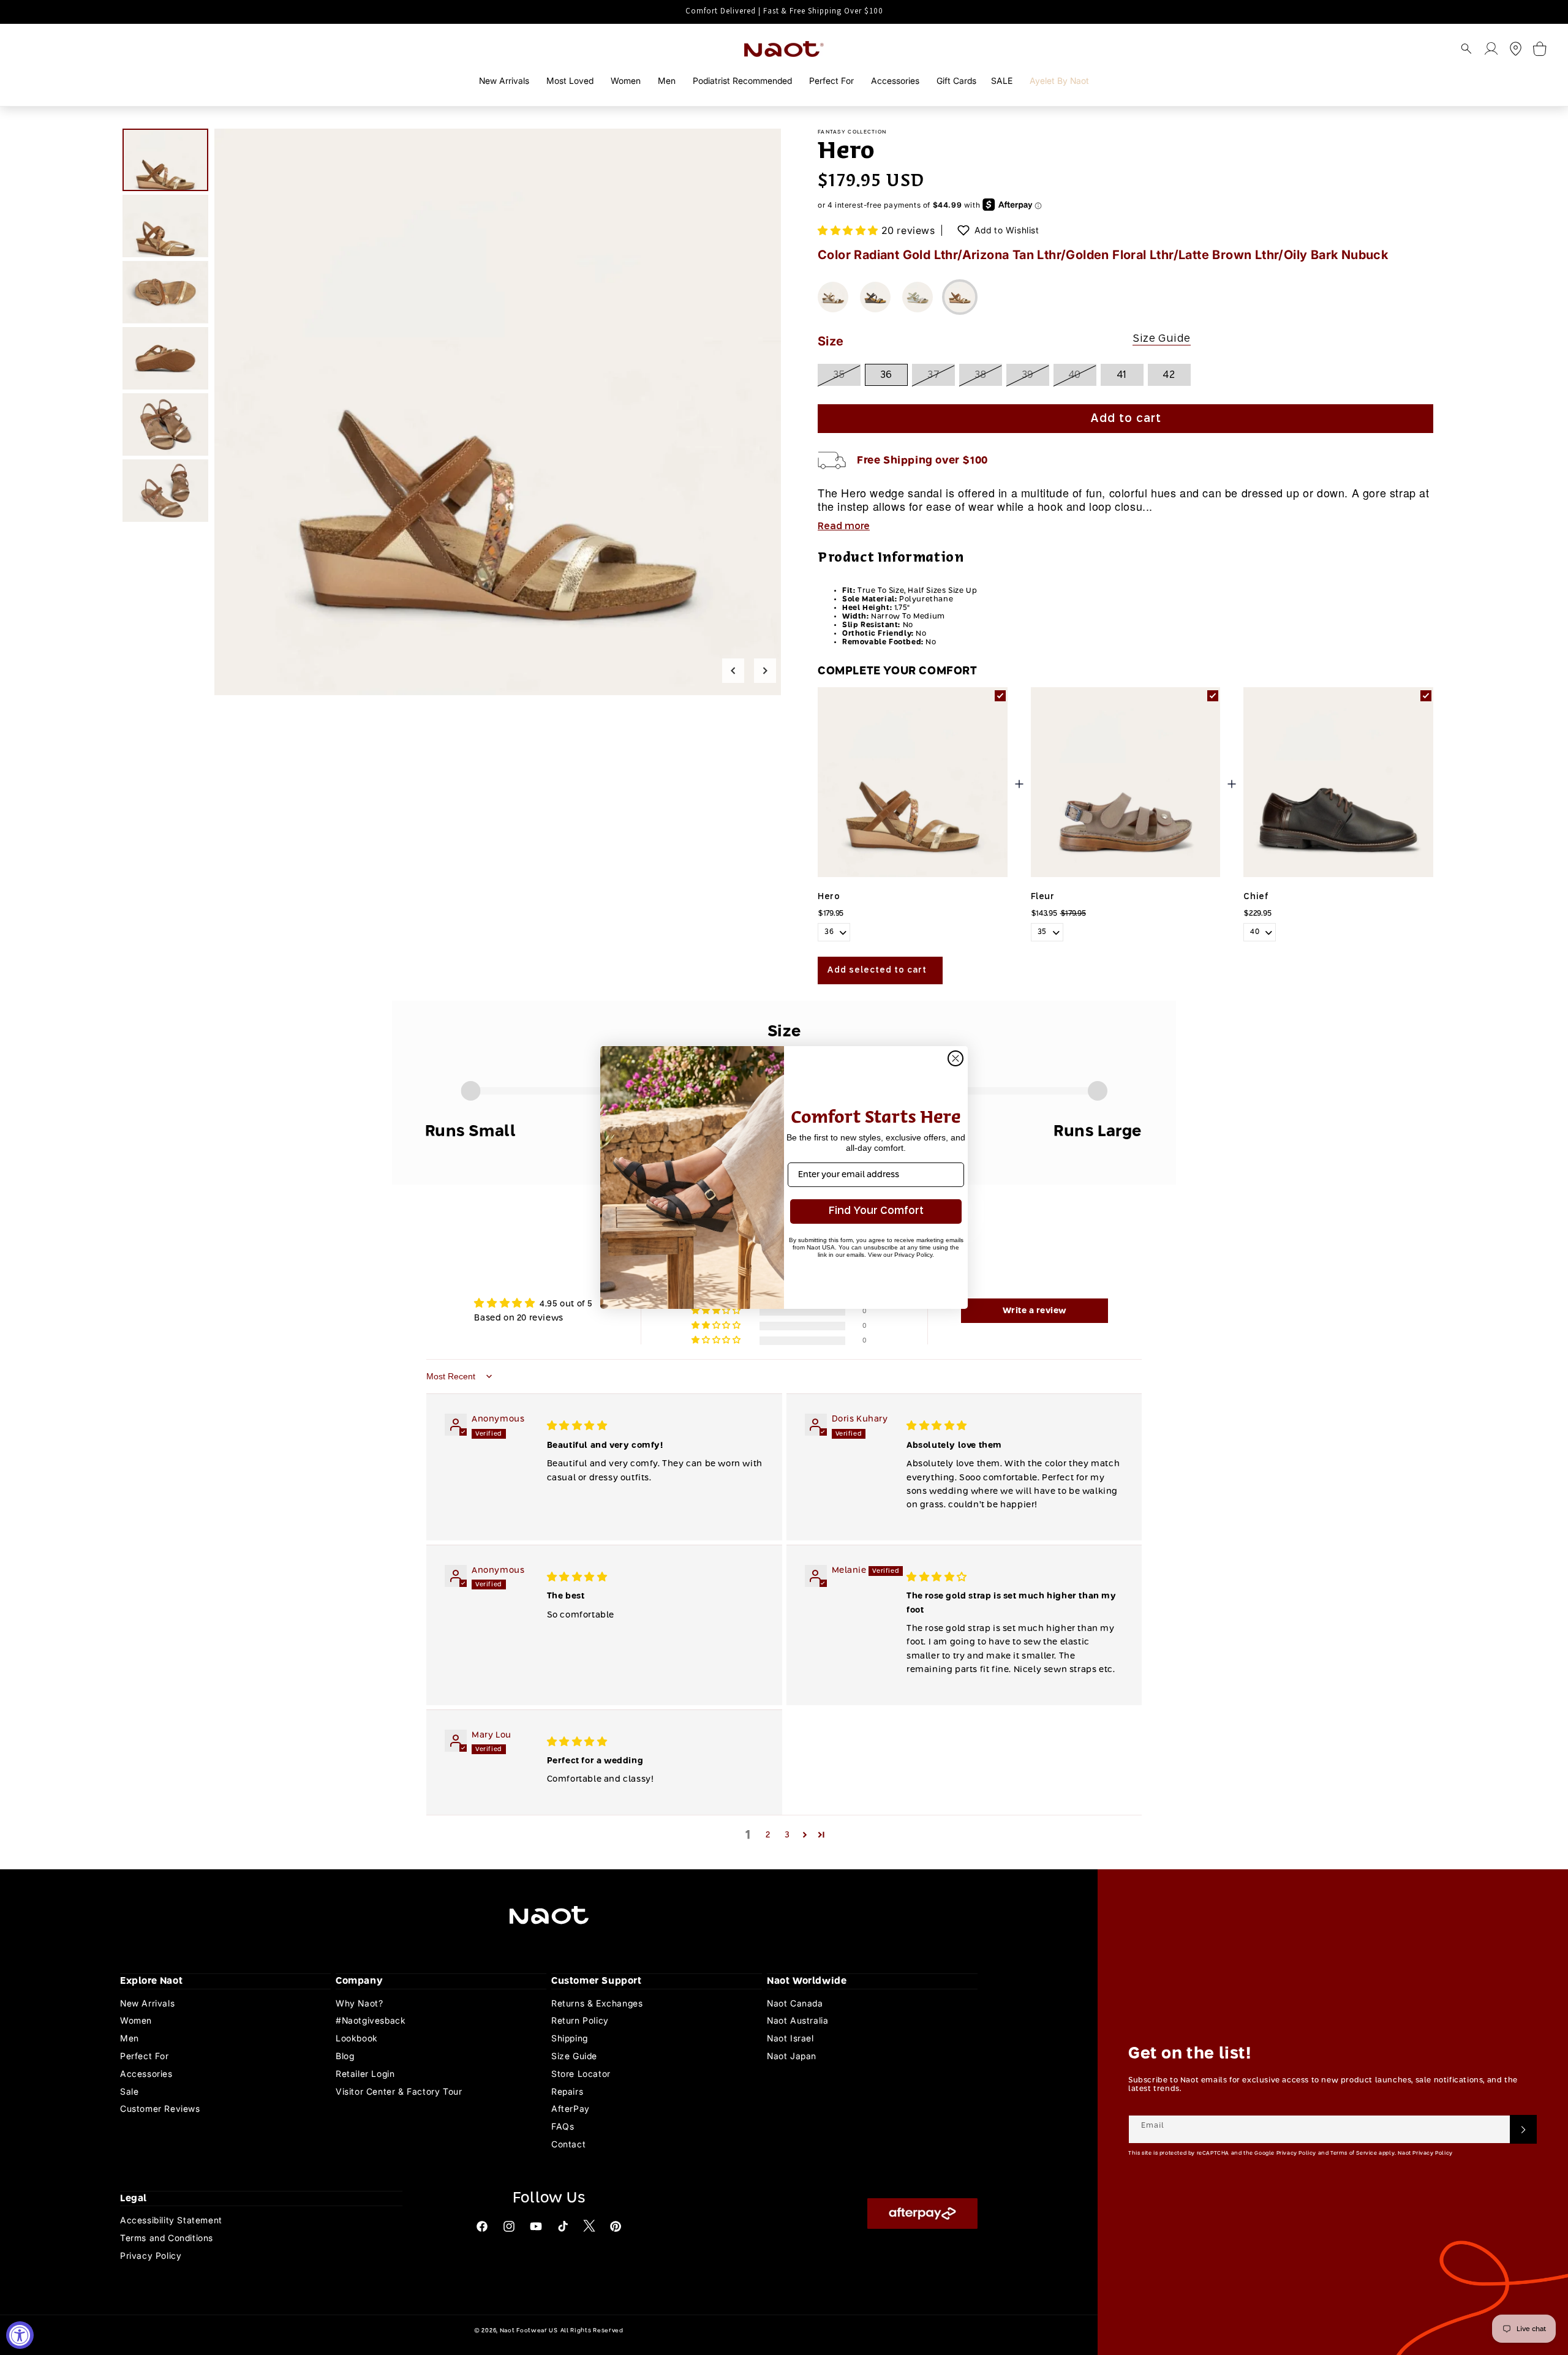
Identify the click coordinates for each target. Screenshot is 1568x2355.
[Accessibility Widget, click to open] (20, 2335)
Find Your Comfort (876, 1211)
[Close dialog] (956, 1058)
